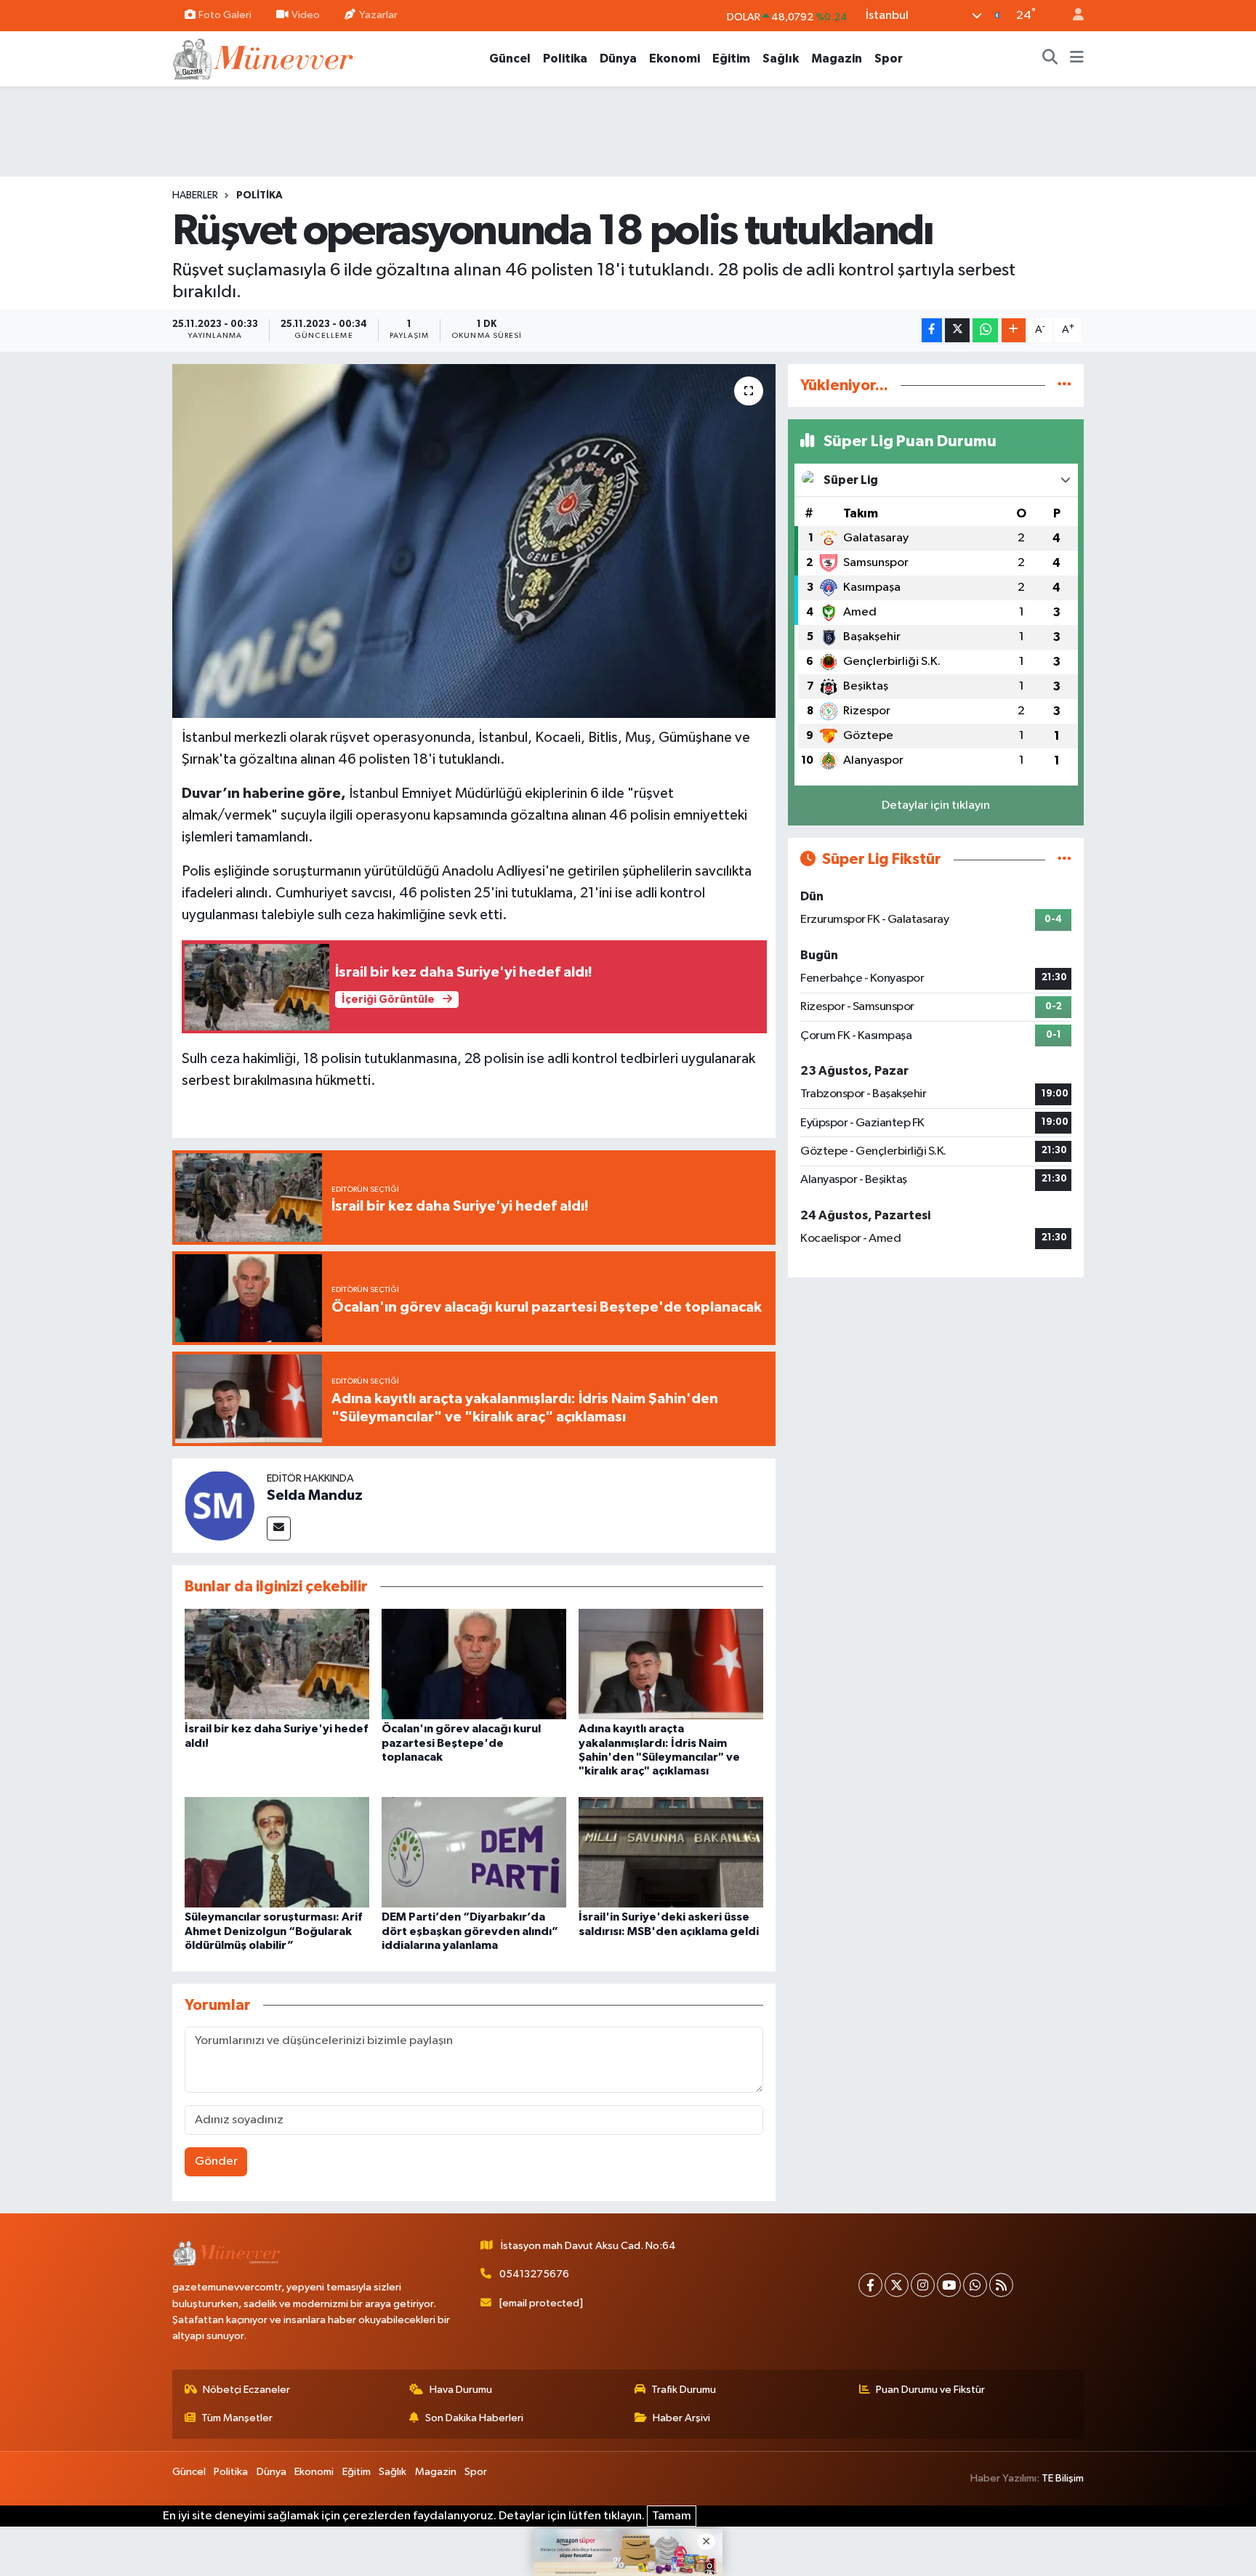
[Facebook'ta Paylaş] (932, 330)
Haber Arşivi (681, 2418)
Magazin (837, 58)
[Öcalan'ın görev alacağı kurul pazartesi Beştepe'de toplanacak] (474, 1664)
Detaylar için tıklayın (936, 805)
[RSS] (1001, 2285)
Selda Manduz (315, 1495)
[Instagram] (923, 2285)
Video (306, 15)
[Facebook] (870, 2285)
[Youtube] (949, 2285)
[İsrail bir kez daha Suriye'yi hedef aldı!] (277, 1664)
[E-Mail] (279, 1529)
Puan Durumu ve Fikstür (930, 2390)
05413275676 (534, 2274)
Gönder (216, 2161)
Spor (889, 58)
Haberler (195, 195)
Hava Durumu (461, 2390)
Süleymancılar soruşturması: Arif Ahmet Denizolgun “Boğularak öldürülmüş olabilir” (273, 1931)
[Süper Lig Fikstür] (1064, 859)
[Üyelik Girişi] (1072, 16)
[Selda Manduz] (220, 1505)
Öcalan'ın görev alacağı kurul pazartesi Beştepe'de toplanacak (461, 1743)
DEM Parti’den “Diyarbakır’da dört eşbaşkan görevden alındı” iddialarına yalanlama (470, 1931)
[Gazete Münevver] (264, 58)
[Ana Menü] (1077, 59)
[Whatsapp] (975, 2285)
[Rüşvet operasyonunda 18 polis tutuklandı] (474, 541)
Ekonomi (675, 58)
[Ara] (1050, 59)
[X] (897, 2285)
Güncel (510, 58)
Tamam (672, 2516)
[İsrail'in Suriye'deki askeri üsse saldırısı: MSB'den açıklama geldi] (671, 1852)
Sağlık (781, 58)
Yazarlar (378, 15)
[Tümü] (1064, 385)
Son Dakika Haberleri (474, 2418)
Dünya (618, 58)
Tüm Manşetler (237, 2418)
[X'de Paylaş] (957, 330)
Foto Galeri (225, 15)
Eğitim (731, 58)
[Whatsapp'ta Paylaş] (985, 330)
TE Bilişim (1063, 2478)
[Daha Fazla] (1014, 330)
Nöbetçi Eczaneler (246, 2390)
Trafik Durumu (684, 2390)
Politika (565, 58)
